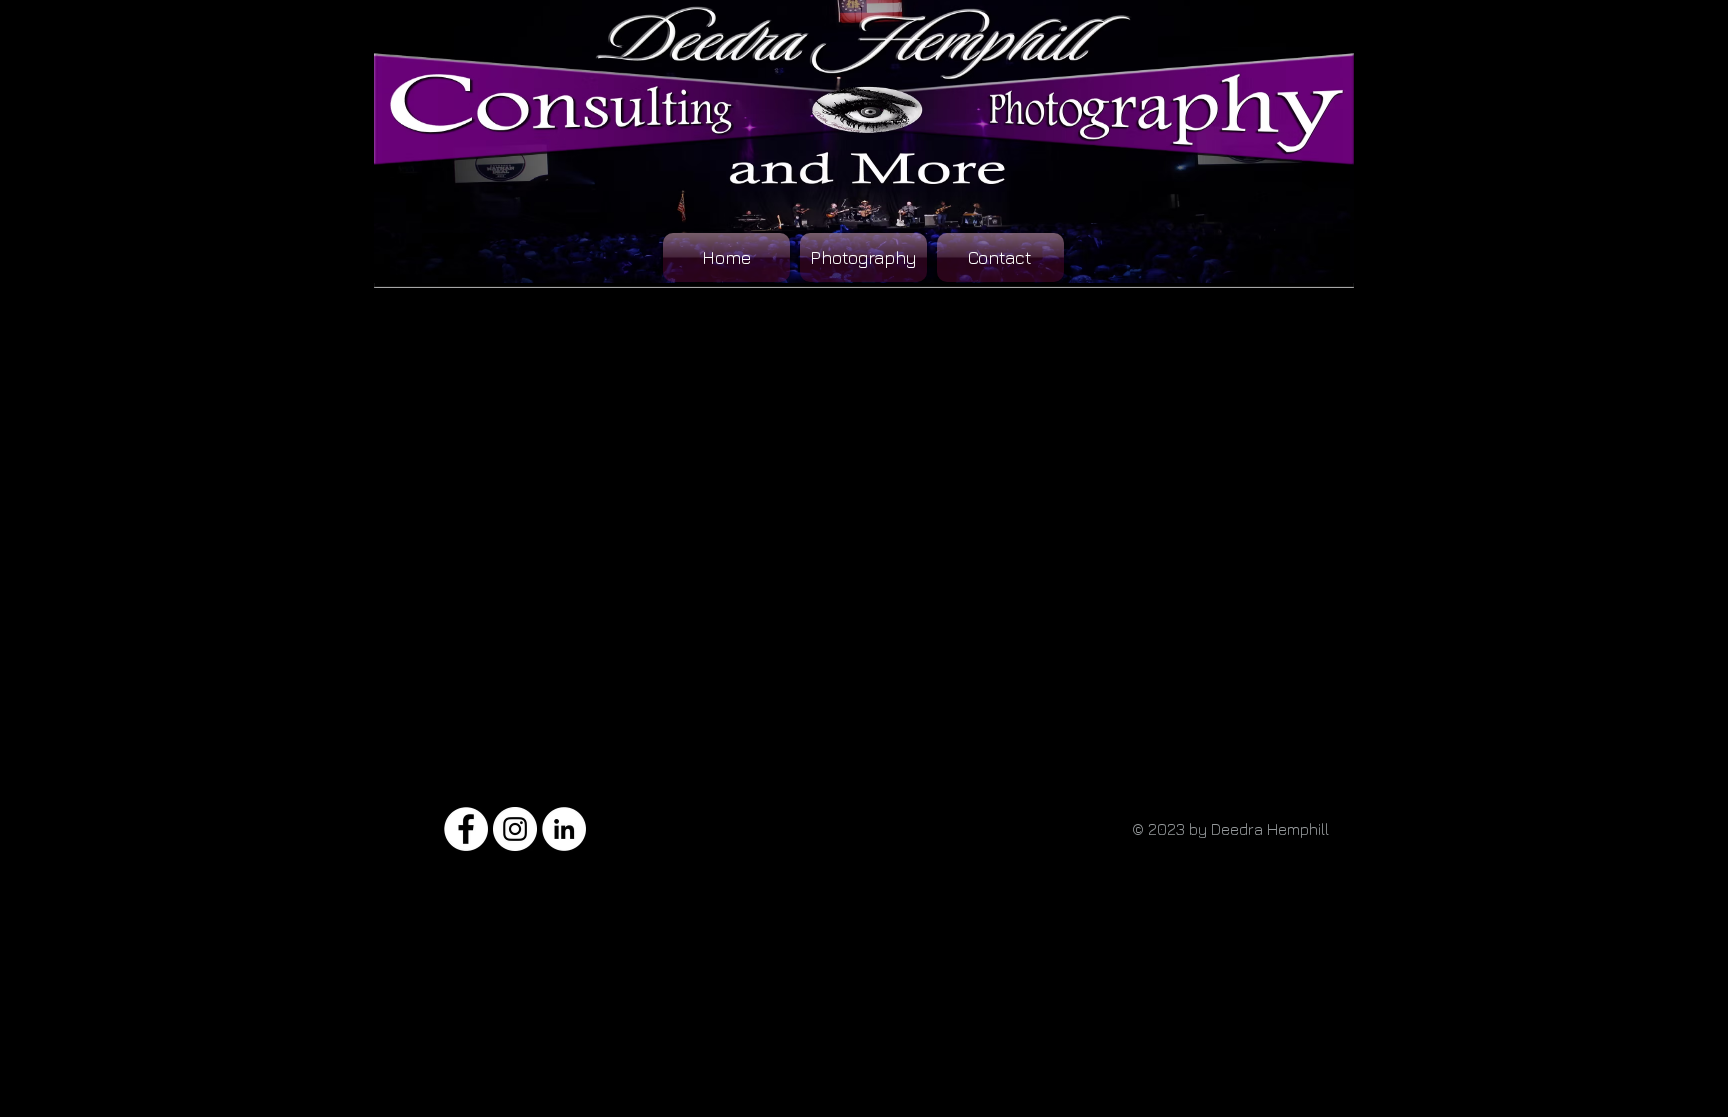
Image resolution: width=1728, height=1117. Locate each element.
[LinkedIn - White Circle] (564, 829)
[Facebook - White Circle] (466, 829)
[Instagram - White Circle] (515, 829)
